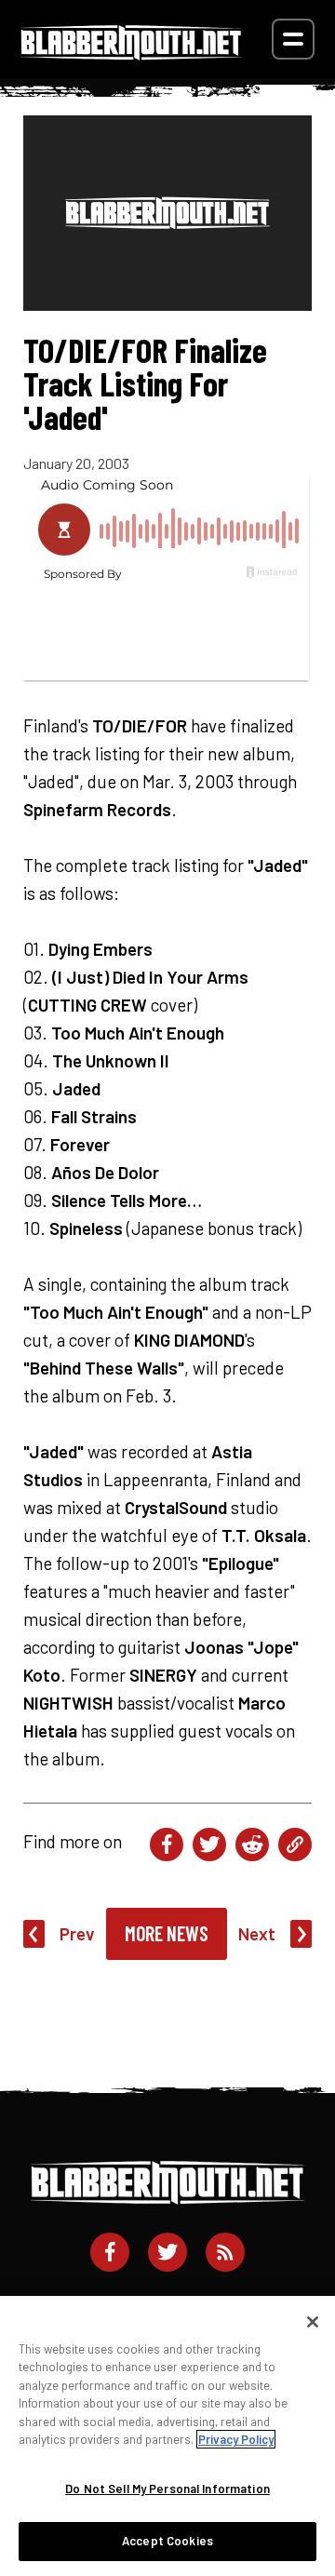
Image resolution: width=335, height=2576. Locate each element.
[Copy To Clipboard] (295, 1845)
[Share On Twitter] (209, 1845)
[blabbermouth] (131, 54)
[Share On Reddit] (252, 1845)
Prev (77, 1933)
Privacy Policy (236, 2439)
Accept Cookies (167, 2541)
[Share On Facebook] (167, 1845)
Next (257, 1933)
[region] (167, 2436)
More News (167, 1933)
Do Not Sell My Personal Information (167, 2489)
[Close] (313, 2322)
